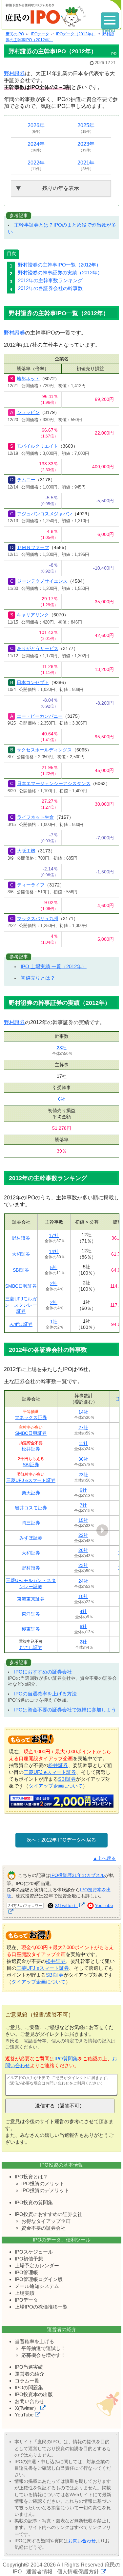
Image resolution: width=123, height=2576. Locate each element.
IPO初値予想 (29, 2259)
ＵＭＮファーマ (33, 547)
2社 (54, 1283)
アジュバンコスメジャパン (45, 514)
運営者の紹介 (30, 2374)
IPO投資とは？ (31, 2177)
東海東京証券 (31, 1599)
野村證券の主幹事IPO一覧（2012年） (60, 265)
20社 (83, 1550)
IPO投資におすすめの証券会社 (49, 2214)
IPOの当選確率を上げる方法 (45, 1694)
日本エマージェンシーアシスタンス (54, 783)
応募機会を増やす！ (43, 2355)
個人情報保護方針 (78, 2572)
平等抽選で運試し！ (43, 2348)
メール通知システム (37, 2286)
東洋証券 (31, 1614)
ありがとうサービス (38, 648)
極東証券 (31, 1629)
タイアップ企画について (56, 1786)
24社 (83, 1581)
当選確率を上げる (34, 2341)
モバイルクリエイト (37, 446)
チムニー (26, 480)
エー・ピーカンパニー (40, 716)
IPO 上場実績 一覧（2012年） (54, 966)
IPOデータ (26, 2300)
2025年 (86, 128)
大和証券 (21, 1254)
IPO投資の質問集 (34, 2202)
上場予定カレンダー (37, 2266)
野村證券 (14, 73)
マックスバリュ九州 (38, 919)
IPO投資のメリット (43, 2183)
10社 (83, 1596)
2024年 (36, 147)
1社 (54, 1322)
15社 (83, 1520)
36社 (83, 1459)
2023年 (86, 147)
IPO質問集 (66, 2059)
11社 (83, 1443)
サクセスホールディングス (44, 750)
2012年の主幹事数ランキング (50, 280)
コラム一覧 (27, 2381)
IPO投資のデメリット (45, 2190)
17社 (54, 1235)
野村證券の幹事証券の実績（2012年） (60, 273)
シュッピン (28, 412)
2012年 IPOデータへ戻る (69, 1840)
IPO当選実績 (29, 2367)
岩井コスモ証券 (31, 1508)
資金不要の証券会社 (43, 2228)
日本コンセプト (33, 682)
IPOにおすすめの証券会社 (43, 1672)
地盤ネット (28, 379)
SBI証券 (21, 1270)
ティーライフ (31, 885)
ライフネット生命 (35, 817)
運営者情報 (39, 2572)
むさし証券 (31, 1647)
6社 (62, 1099)
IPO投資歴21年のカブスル (77, 1875)
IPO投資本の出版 (34, 2394)
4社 (83, 1611)
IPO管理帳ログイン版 (39, 2279)
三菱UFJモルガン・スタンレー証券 (21, 1305)
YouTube (24, 2415)
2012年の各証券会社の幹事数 (50, 288)
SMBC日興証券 (21, 1286)
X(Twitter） (66, 1905)
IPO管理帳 (26, 2272)
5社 (54, 1267)
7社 (83, 1505)
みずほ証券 (21, 1324)
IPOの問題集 (29, 2387)
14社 (54, 1251)
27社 (83, 1428)
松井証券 (31, 1449)
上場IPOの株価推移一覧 (41, 2307)
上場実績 (25, 2293)
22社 (83, 1535)
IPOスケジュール (34, 2252)
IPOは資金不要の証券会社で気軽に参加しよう (65, 1710)
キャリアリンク (33, 615)
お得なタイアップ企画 (46, 2221)
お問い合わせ (30, 2401)
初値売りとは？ (38, 978)
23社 (62, 1048)
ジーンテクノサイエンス (42, 581)
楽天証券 (31, 1493)
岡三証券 (31, 1523)
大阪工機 (26, 851)
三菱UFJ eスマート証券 (31, 1480)
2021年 (86, 165)
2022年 (36, 165)
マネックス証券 (31, 1417)
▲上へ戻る (104, 1858)
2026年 (36, 128)
